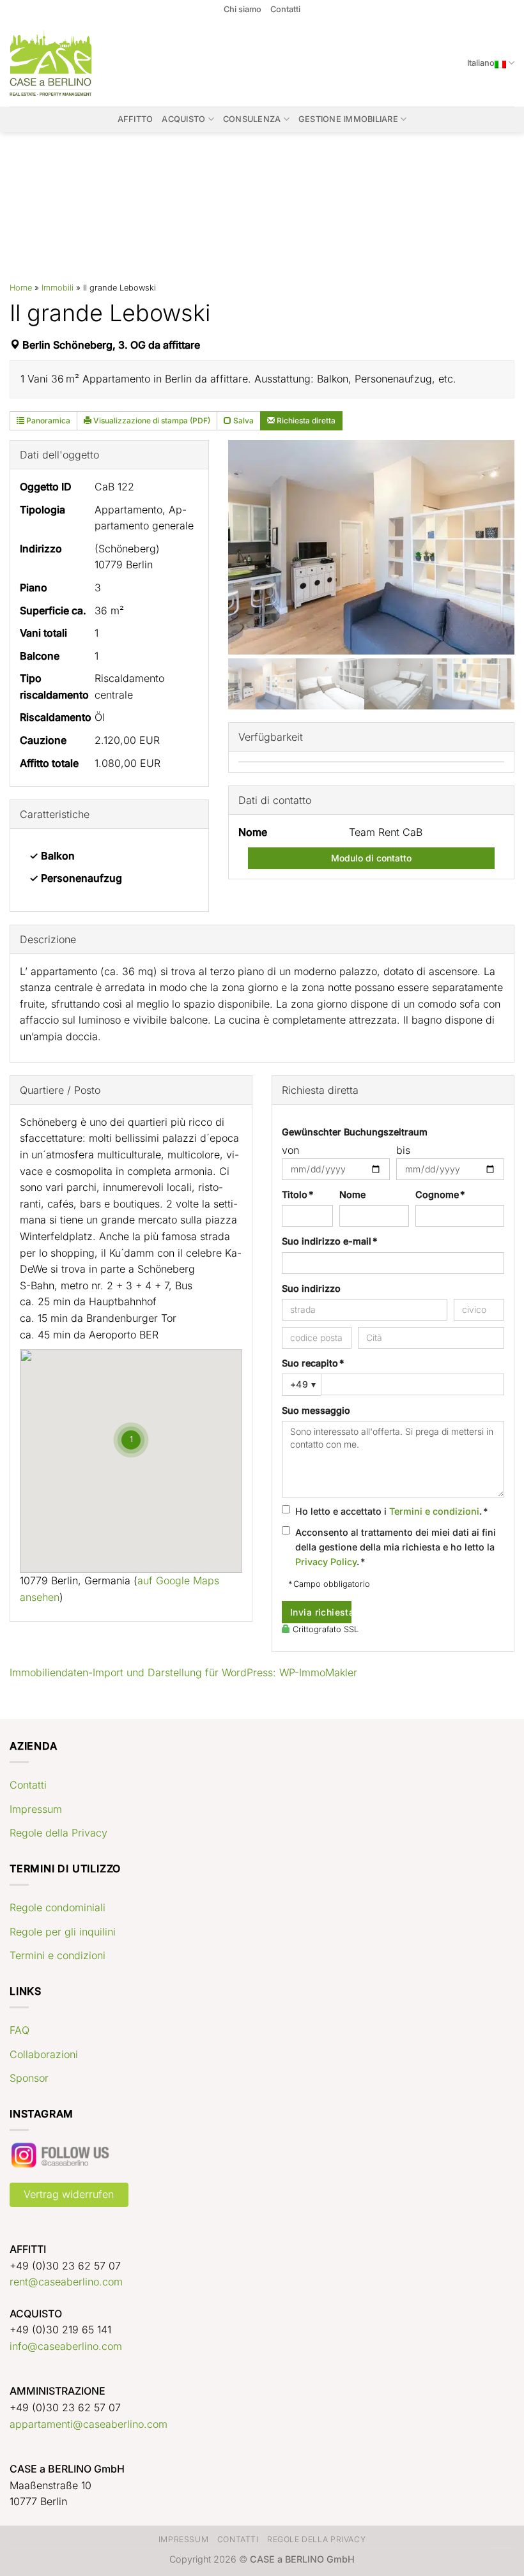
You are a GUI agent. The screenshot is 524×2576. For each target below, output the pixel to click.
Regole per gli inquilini (63, 1932)
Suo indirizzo (311, 1288)
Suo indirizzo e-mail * (329, 1241)
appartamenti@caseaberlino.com (89, 2424)
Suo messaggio (316, 1410)
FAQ (19, 2030)
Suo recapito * (313, 1363)
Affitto (135, 119)
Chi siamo (243, 9)
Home (21, 288)
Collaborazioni (44, 2054)
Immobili (58, 288)
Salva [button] (243, 420)
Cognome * (440, 1194)
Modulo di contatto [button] (371, 858)
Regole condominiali (58, 1907)
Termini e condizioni (434, 1511)
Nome (352, 1194)
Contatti (285, 9)
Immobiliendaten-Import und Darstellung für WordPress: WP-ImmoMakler (183, 1672)
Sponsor (29, 2078)
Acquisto (183, 119)
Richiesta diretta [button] (305, 420)
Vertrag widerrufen (69, 2194)
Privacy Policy (326, 1562)
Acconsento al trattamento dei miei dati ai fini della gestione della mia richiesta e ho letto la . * (396, 1547)
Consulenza (252, 119)
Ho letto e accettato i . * (391, 1511)
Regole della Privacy (58, 1833)
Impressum (36, 1809)
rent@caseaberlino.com (66, 2282)
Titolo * (297, 1194)
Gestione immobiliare (348, 119)
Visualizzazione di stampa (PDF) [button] (151, 420)
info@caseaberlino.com (66, 2346)
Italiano (481, 63)
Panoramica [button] (47, 420)
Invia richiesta (321, 1612)
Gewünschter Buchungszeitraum (355, 1132)
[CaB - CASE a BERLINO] (59, 63)
